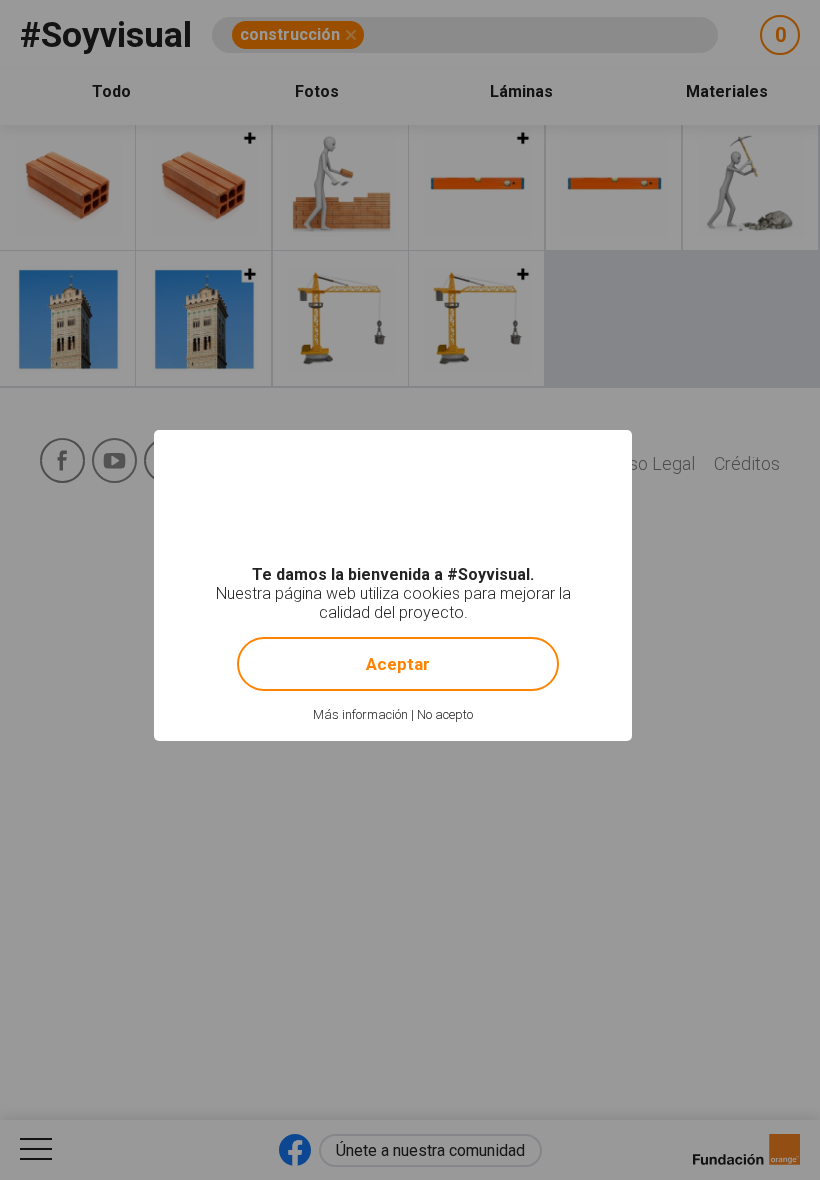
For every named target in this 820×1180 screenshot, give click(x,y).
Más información (360, 714)
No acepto (445, 714)
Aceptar (398, 664)
